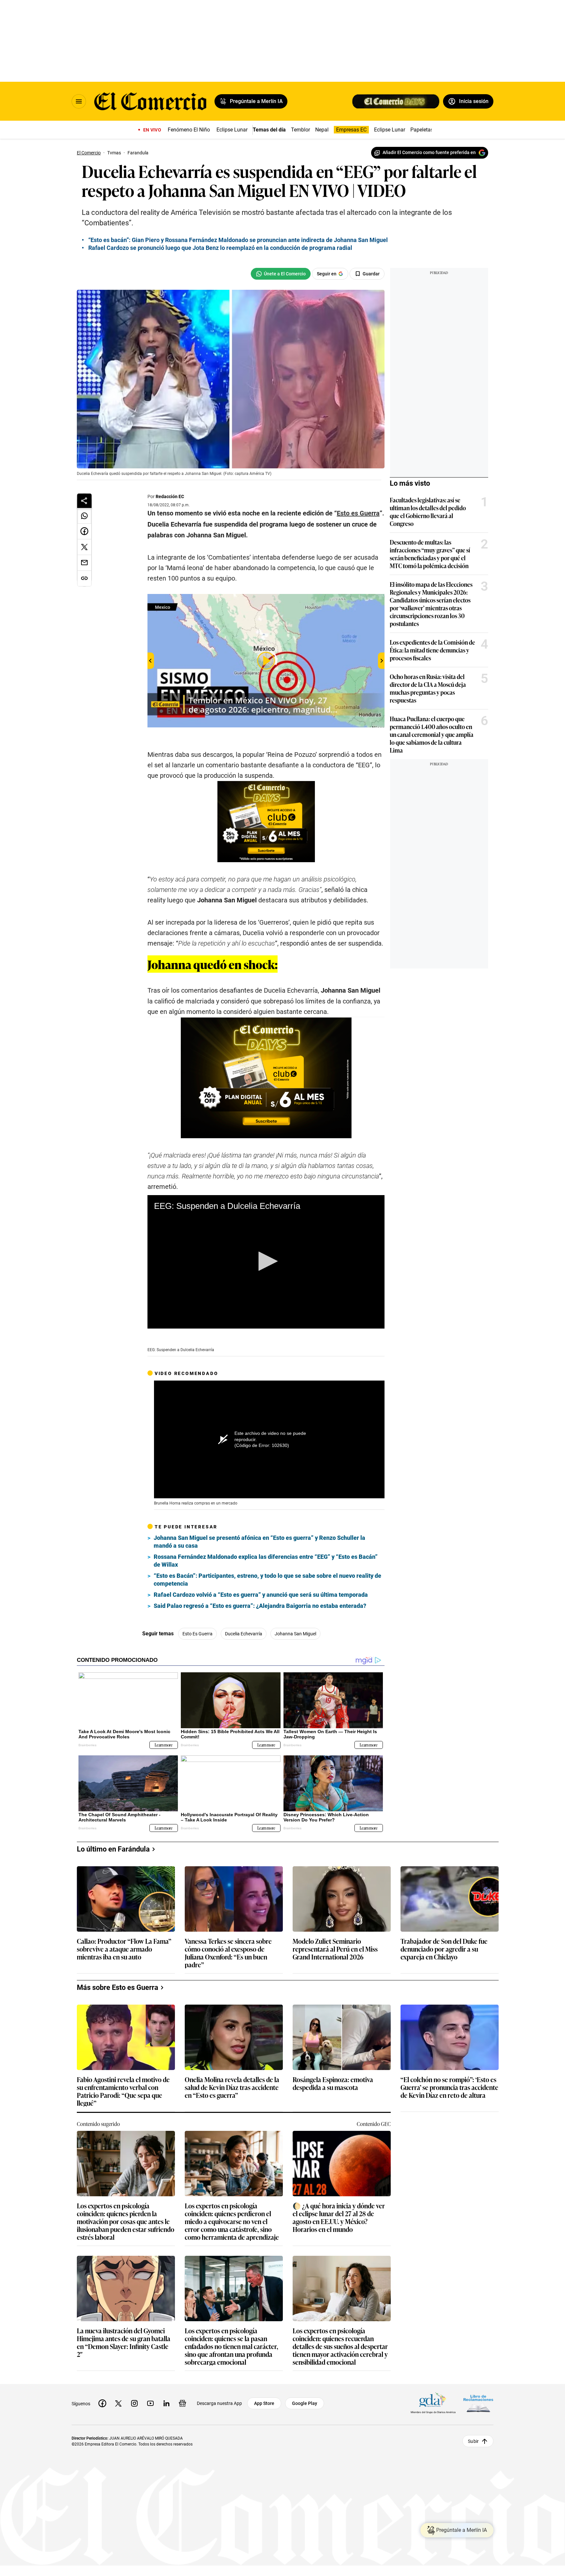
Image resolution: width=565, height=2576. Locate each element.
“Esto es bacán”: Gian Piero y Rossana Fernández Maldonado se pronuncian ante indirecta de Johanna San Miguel (238, 240)
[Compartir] (84, 501)
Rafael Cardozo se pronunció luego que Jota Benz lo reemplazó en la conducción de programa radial (220, 248)
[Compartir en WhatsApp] (84, 516)
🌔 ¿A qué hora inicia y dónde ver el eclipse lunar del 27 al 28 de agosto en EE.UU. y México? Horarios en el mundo (339, 2217)
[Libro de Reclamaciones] (478, 2403)
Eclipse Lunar (232, 130)
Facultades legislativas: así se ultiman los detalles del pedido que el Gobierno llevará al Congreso (428, 512)
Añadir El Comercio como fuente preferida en (429, 152)
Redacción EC (170, 496)
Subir (473, 2441)
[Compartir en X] (84, 547)
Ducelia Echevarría (244, 1634)
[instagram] (134, 2403)
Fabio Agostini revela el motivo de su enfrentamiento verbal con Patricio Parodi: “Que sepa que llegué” (123, 2091)
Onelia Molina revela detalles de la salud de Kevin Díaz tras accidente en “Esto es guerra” (232, 2088)
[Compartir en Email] (84, 563)
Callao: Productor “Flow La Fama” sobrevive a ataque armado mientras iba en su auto (124, 1949)
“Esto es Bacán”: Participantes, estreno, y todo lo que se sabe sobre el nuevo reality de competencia (267, 1580)
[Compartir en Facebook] (84, 531)
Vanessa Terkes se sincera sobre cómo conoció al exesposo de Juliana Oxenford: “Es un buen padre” (228, 1953)
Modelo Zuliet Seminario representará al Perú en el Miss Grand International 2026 (335, 1949)
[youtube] (150, 2403)
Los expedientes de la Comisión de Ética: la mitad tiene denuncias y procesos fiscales (432, 650)
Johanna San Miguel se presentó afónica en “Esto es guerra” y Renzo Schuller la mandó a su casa (259, 1542)
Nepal (322, 130)
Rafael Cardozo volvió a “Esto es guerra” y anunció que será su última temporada (261, 1595)
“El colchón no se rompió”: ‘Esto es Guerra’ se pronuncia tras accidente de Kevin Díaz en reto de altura (449, 2088)
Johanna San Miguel (295, 1634)
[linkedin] (166, 2403)
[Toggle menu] (79, 101)
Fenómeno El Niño (189, 130)
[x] (118, 2403)
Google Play (305, 2403)
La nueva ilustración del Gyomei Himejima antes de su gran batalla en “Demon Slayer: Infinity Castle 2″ (124, 2342)
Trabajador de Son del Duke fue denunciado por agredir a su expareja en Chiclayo (444, 1949)
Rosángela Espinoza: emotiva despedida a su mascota (333, 2084)
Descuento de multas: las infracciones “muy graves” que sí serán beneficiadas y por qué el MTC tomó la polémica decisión (430, 554)
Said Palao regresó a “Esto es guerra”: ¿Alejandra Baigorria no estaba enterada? (260, 1606)
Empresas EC (351, 130)
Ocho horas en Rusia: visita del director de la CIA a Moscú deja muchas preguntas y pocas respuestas (428, 688)
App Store (264, 2403)
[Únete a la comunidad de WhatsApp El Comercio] (281, 274)
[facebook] (102, 2403)
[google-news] (182, 2403)
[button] (266, 1261)
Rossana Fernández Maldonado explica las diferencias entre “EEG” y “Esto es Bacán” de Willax (266, 1561)
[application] (266, 1262)
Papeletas (422, 130)
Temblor (300, 130)
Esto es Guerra (197, 1634)
